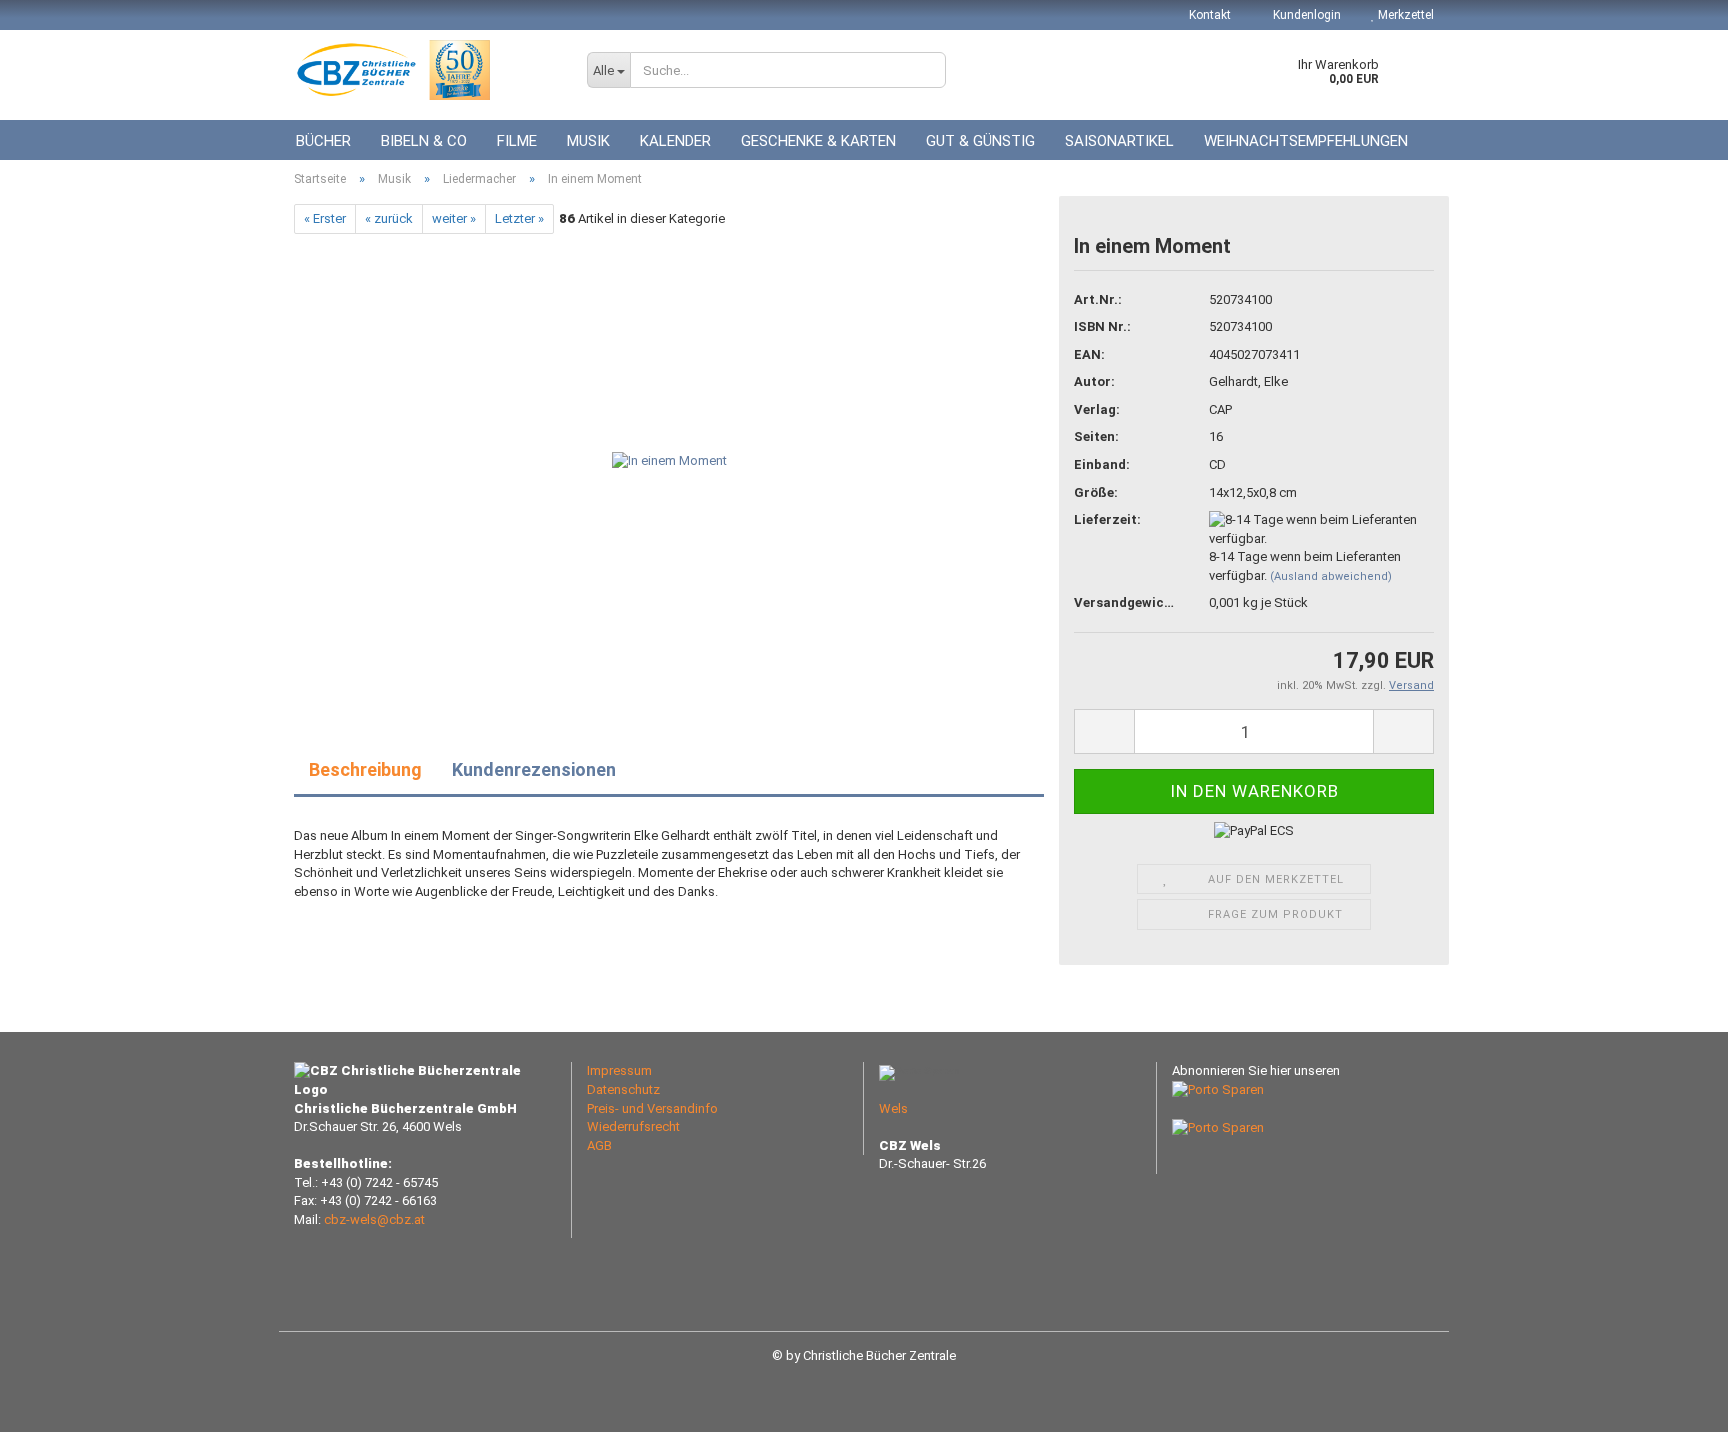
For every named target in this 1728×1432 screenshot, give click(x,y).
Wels (893, 1108)
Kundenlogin (1305, 15)
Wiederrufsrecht (633, 1126)
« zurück (389, 218)
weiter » (454, 218)
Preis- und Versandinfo (652, 1108)
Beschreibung (365, 769)
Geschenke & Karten (818, 141)
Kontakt (1210, 15)
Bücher (323, 141)
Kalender (675, 141)
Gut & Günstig (980, 141)
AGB (599, 1145)
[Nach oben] (1673, 1402)
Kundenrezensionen (534, 769)
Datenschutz (623, 1089)
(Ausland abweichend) (1331, 576)
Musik (588, 141)
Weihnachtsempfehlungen (1306, 141)
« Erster (325, 218)
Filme (517, 141)
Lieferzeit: (1107, 519)
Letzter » (519, 218)
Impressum (619, 1070)
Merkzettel (1404, 15)
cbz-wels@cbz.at (374, 1219)
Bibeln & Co (424, 141)
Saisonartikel (1119, 141)
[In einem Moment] (669, 458)
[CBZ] (425, 70)
